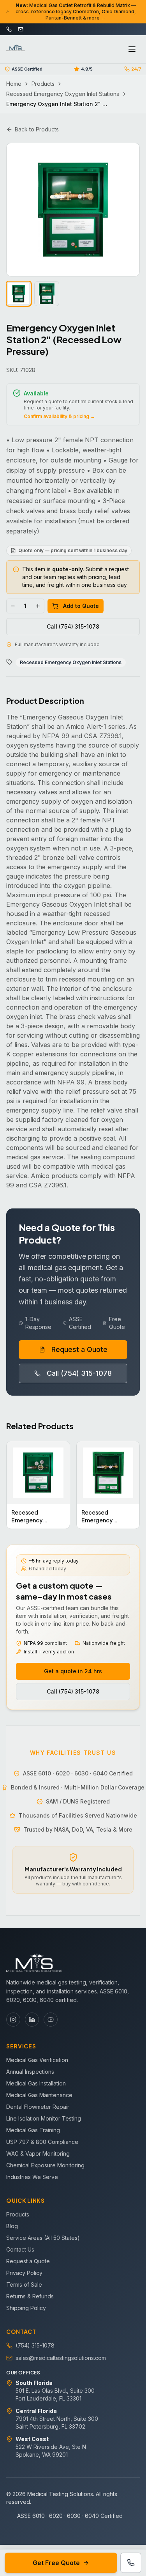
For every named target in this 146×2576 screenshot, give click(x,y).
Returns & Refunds (30, 2296)
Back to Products (37, 129)
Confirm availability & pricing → (59, 416)
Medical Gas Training (33, 2130)
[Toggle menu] (132, 49)
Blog (12, 2226)
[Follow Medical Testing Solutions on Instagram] (13, 2020)
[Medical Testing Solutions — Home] (16, 49)
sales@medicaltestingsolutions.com (61, 2358)
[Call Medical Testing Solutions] (131, 2563)
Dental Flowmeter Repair (38, 2107)
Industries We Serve (32, 2177)
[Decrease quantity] (13, 606)
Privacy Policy (24, 2273)
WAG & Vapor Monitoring (38, 2153)
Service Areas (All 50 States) (43, 2238)
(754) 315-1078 (35, 2345)
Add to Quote (81, 606)
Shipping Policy (26, 2308)
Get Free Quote (56, 2563)
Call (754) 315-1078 (73, 626)
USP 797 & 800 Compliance (42, 2142)
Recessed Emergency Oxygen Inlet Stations (63, 94)
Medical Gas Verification (37, 2060)
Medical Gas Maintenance (39, 2095)
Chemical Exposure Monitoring (45, 2165)
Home (14, 84)
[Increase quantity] (38, 606)
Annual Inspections (30, 2072)
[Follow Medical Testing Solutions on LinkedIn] (32, 2020)
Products (43, 84)
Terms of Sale (24, 2285)
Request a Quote (79, 1349)
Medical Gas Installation (36, 2083)
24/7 (136, 69)
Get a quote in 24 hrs (73, 1671)
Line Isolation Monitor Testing (44, 2118)
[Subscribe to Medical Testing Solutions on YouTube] (51, 2020)
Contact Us (20, 2249)
